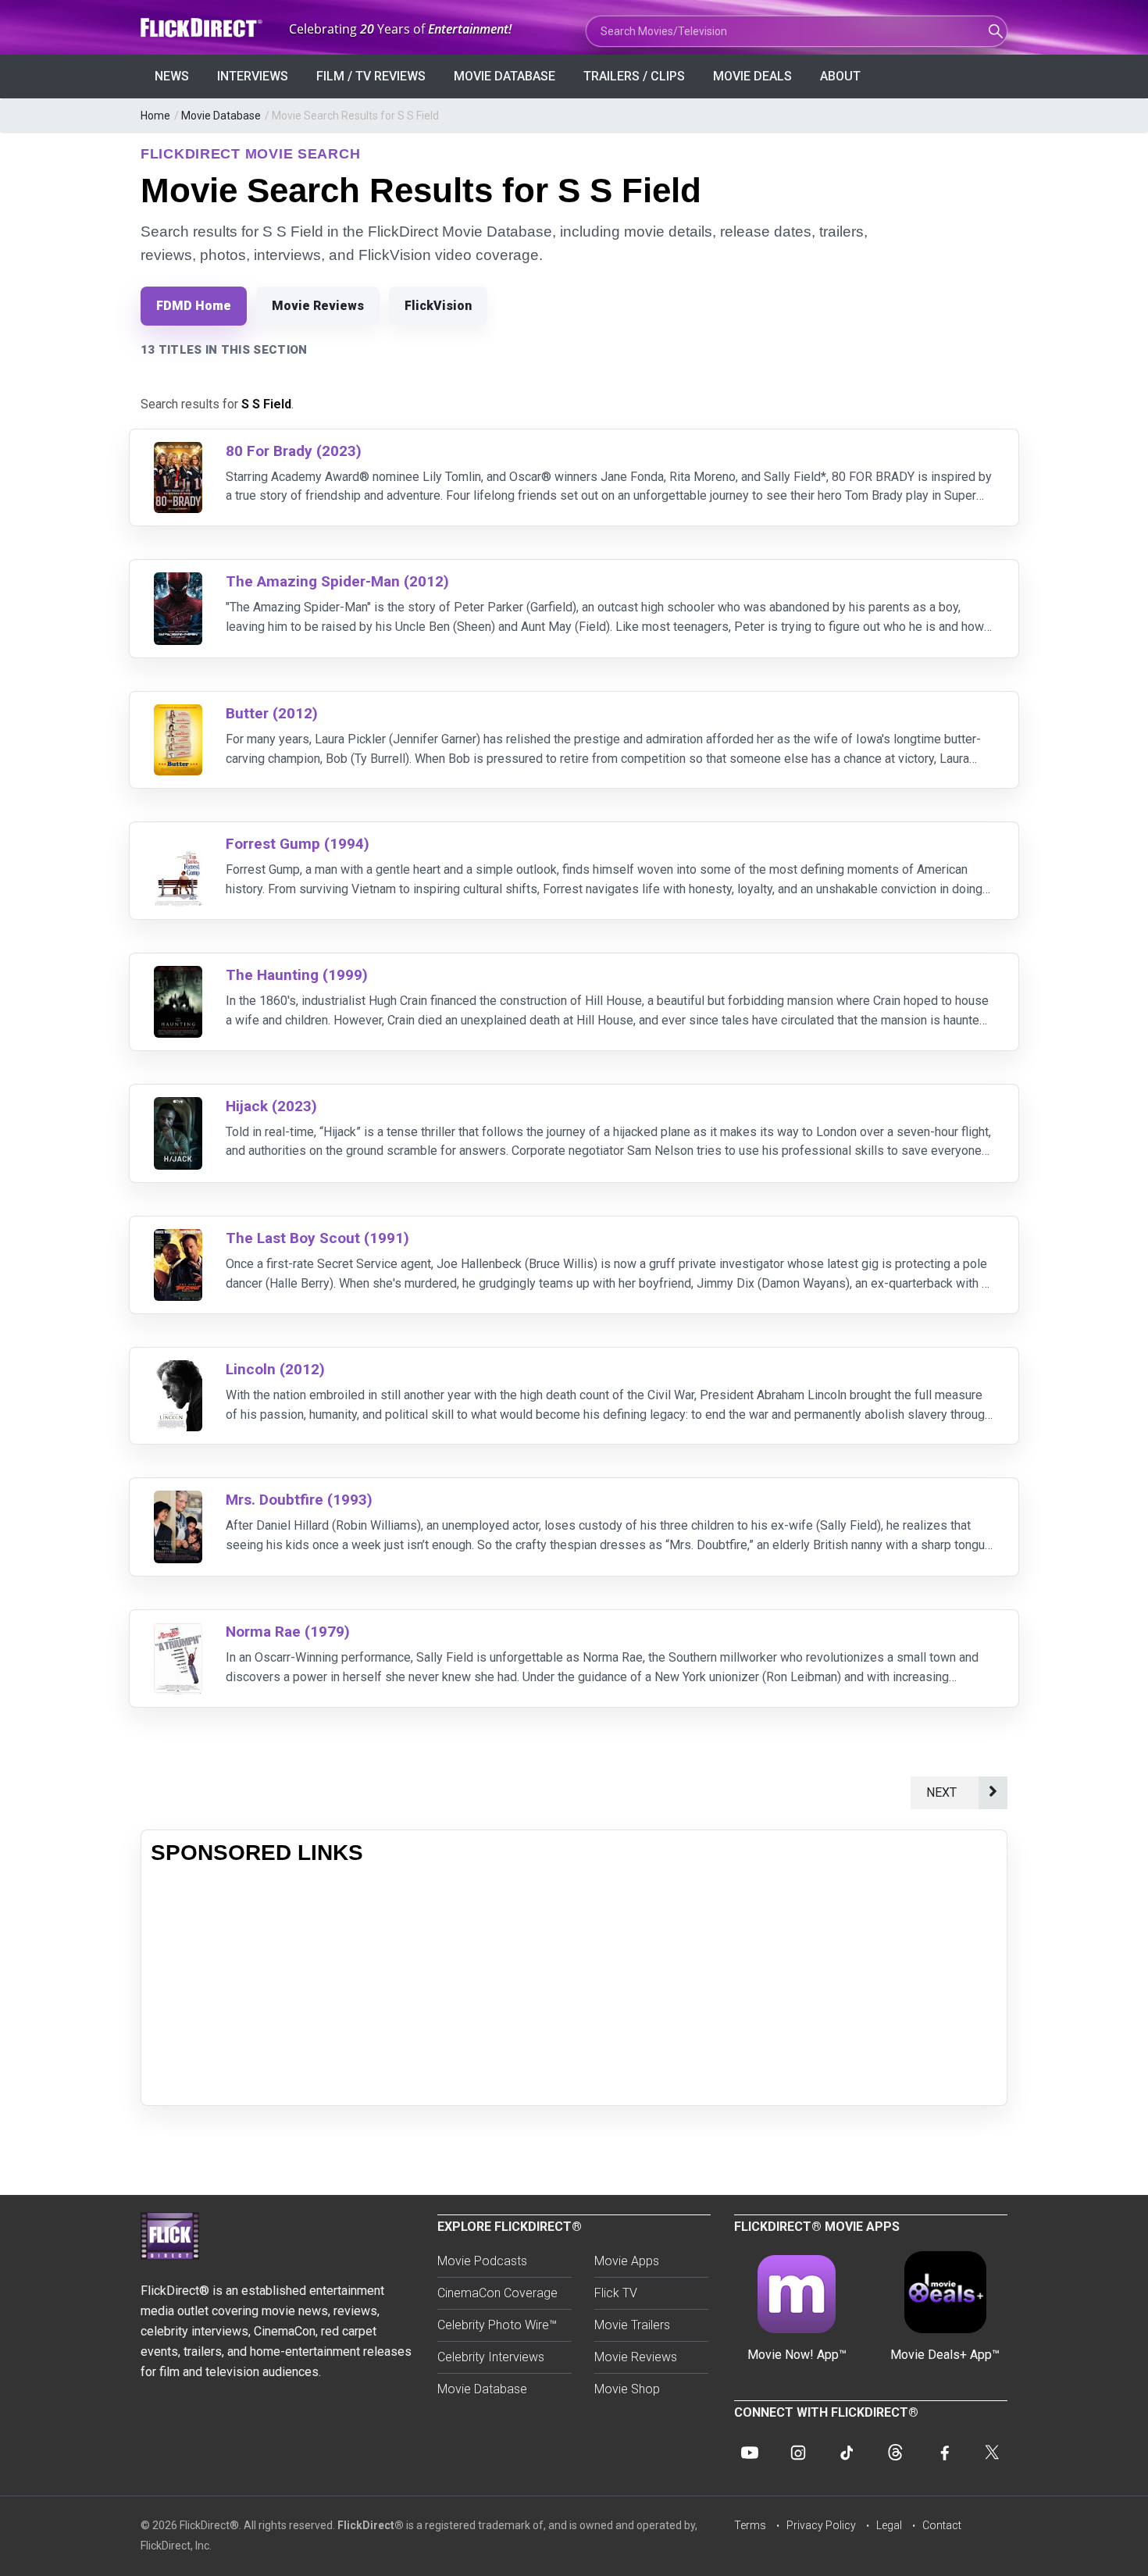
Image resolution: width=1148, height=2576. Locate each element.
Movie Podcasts (482, 2261)
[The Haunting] (178, 976)
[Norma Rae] (178, 1632)
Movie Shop (627, 2389)
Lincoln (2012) (275, 1369)
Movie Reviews (318, 306)
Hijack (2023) (271, 1106)
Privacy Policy (821, 2525)
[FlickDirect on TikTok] (847, 2453)
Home (155, 116)
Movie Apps (627, 2261)
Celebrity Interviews (491, 2357)
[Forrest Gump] (178, 844)
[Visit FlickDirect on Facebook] (943, 2453)
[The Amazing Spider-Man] (178, 582)
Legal (889, 2525)
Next (945, 1792)
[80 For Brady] (178, 452)
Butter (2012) (272, 713)
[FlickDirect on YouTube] (750, 2453)
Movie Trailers (632, 2325)
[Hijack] (178, 1107)
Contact (942, 2525)
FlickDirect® (371, 2525)
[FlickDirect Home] (203, 28)
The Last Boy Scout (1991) (317, 1238)
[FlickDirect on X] (992, 2453)
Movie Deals (752, 76)
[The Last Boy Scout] (178, 1239)
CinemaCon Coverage (497, 2293)
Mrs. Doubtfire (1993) (299, 1500)
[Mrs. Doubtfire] (178, 1500)
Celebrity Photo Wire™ (497, 2325)
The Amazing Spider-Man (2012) (337, 581)
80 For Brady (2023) (294, 451)
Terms (750, 2525)
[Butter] (178, 714)
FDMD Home (194, 306)
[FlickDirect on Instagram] (798, 2453)
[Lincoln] (178, 1370)
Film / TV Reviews (371, 76)
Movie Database (504, 76)
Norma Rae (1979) (288, 1632)
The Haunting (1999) (297, 975)
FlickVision (438, 306)
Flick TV (616, 2293)
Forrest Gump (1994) (298, 844)
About (840, 76)
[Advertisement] (574, 1986)
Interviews (253, 76)
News (172, 76)
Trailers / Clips (634, 76)
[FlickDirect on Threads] (895, 2453)
